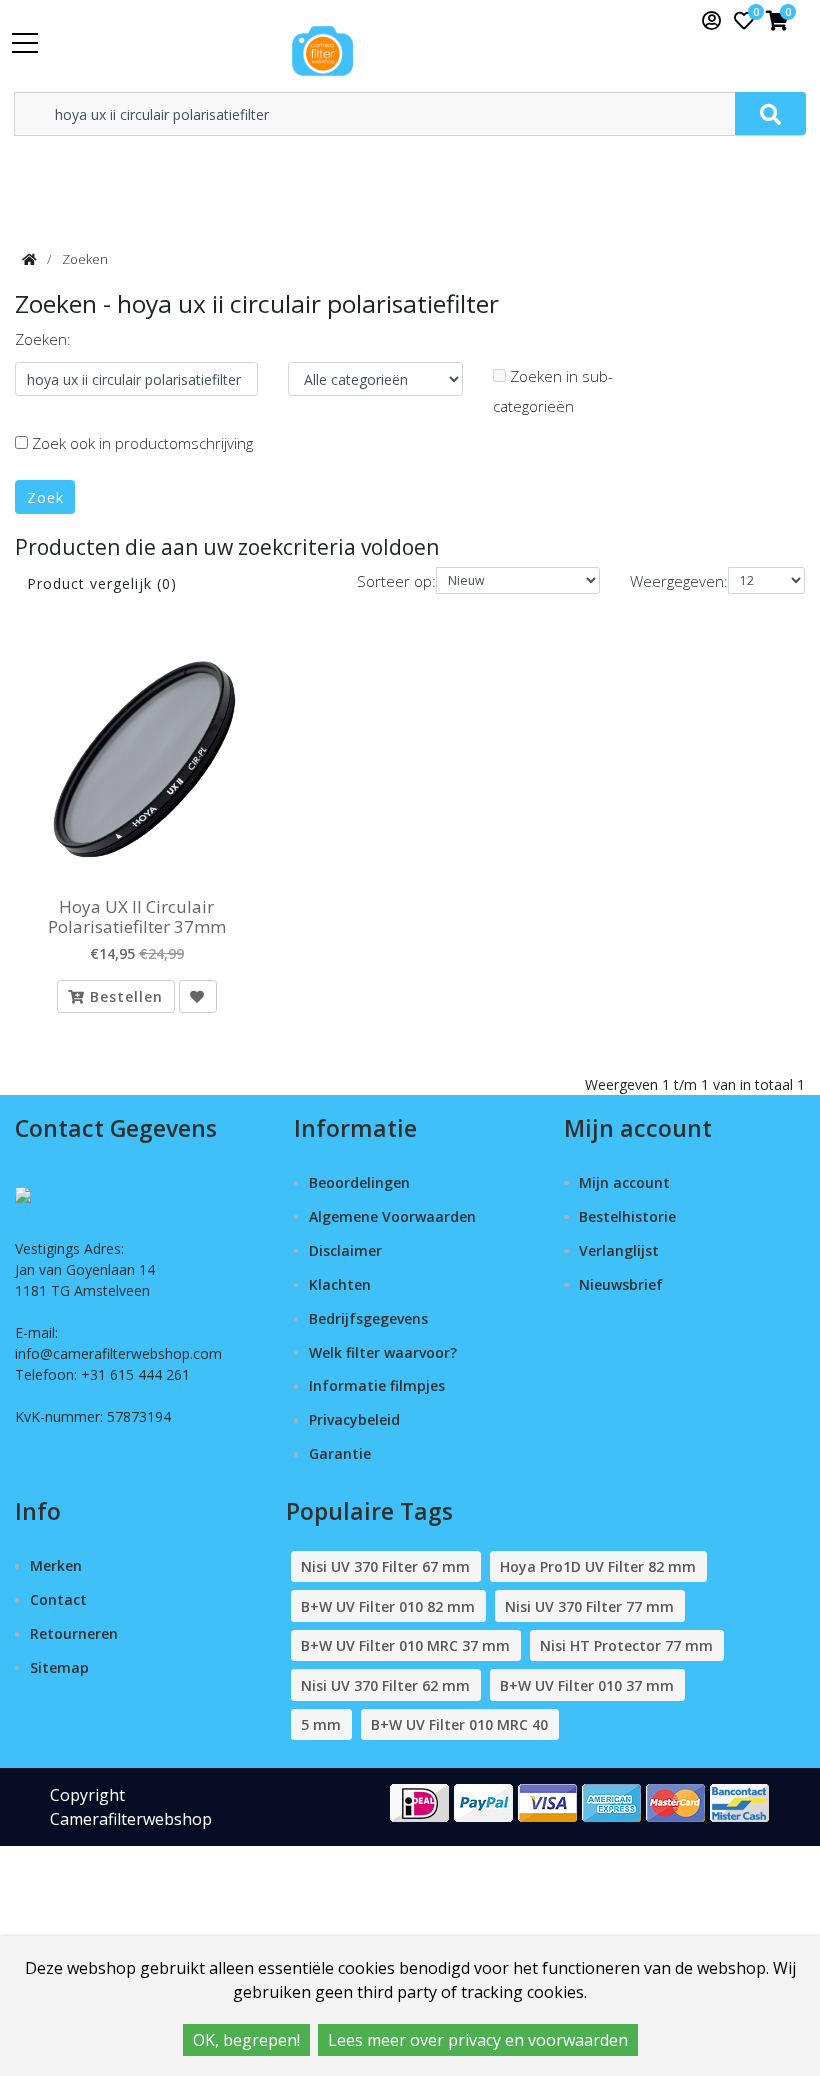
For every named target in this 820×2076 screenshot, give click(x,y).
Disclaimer (345, 1250)
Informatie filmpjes (377, 1385)
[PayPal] (484, 1801)
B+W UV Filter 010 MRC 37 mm (405, 1645)
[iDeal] (420, 1801)
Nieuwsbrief (621, 1284)
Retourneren (74, 1633)
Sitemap (59, 1667)
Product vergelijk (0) (102, 583)
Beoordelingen (359, 1182)
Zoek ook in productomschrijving (140, 443)
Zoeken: (43, 339)
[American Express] (612, 1801)
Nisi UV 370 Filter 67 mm (385, 1566)
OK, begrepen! (246, 2040)
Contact (58, 1599)
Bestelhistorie (627, 1216)
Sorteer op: (396, 581)
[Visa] (548, 1801)
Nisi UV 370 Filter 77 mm (589, 1606)
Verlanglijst (619, 1250)
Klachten (340, 1284)
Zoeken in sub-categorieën (553, 391)
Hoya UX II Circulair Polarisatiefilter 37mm (137, 917)
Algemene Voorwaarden (392, 1216)
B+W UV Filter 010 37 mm (587, 1685)
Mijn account (624, 1182)
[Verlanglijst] (198, 997)
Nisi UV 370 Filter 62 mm (385, 1685)
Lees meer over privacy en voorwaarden (478, 2040)
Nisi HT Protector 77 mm (626, 1645)
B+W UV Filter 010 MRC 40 (459, 1724)
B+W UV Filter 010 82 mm (388, 1606)
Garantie (340, 1453)
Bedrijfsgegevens (368, 1318)
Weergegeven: (679, 581)
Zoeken (85, 259)
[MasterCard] (676, 1801)
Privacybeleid (354, 1419)
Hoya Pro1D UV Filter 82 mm (598, 1566)
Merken (56, 1565)
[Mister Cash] (740, 1801)
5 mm (321, 1724)
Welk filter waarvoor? (383, 1352)
